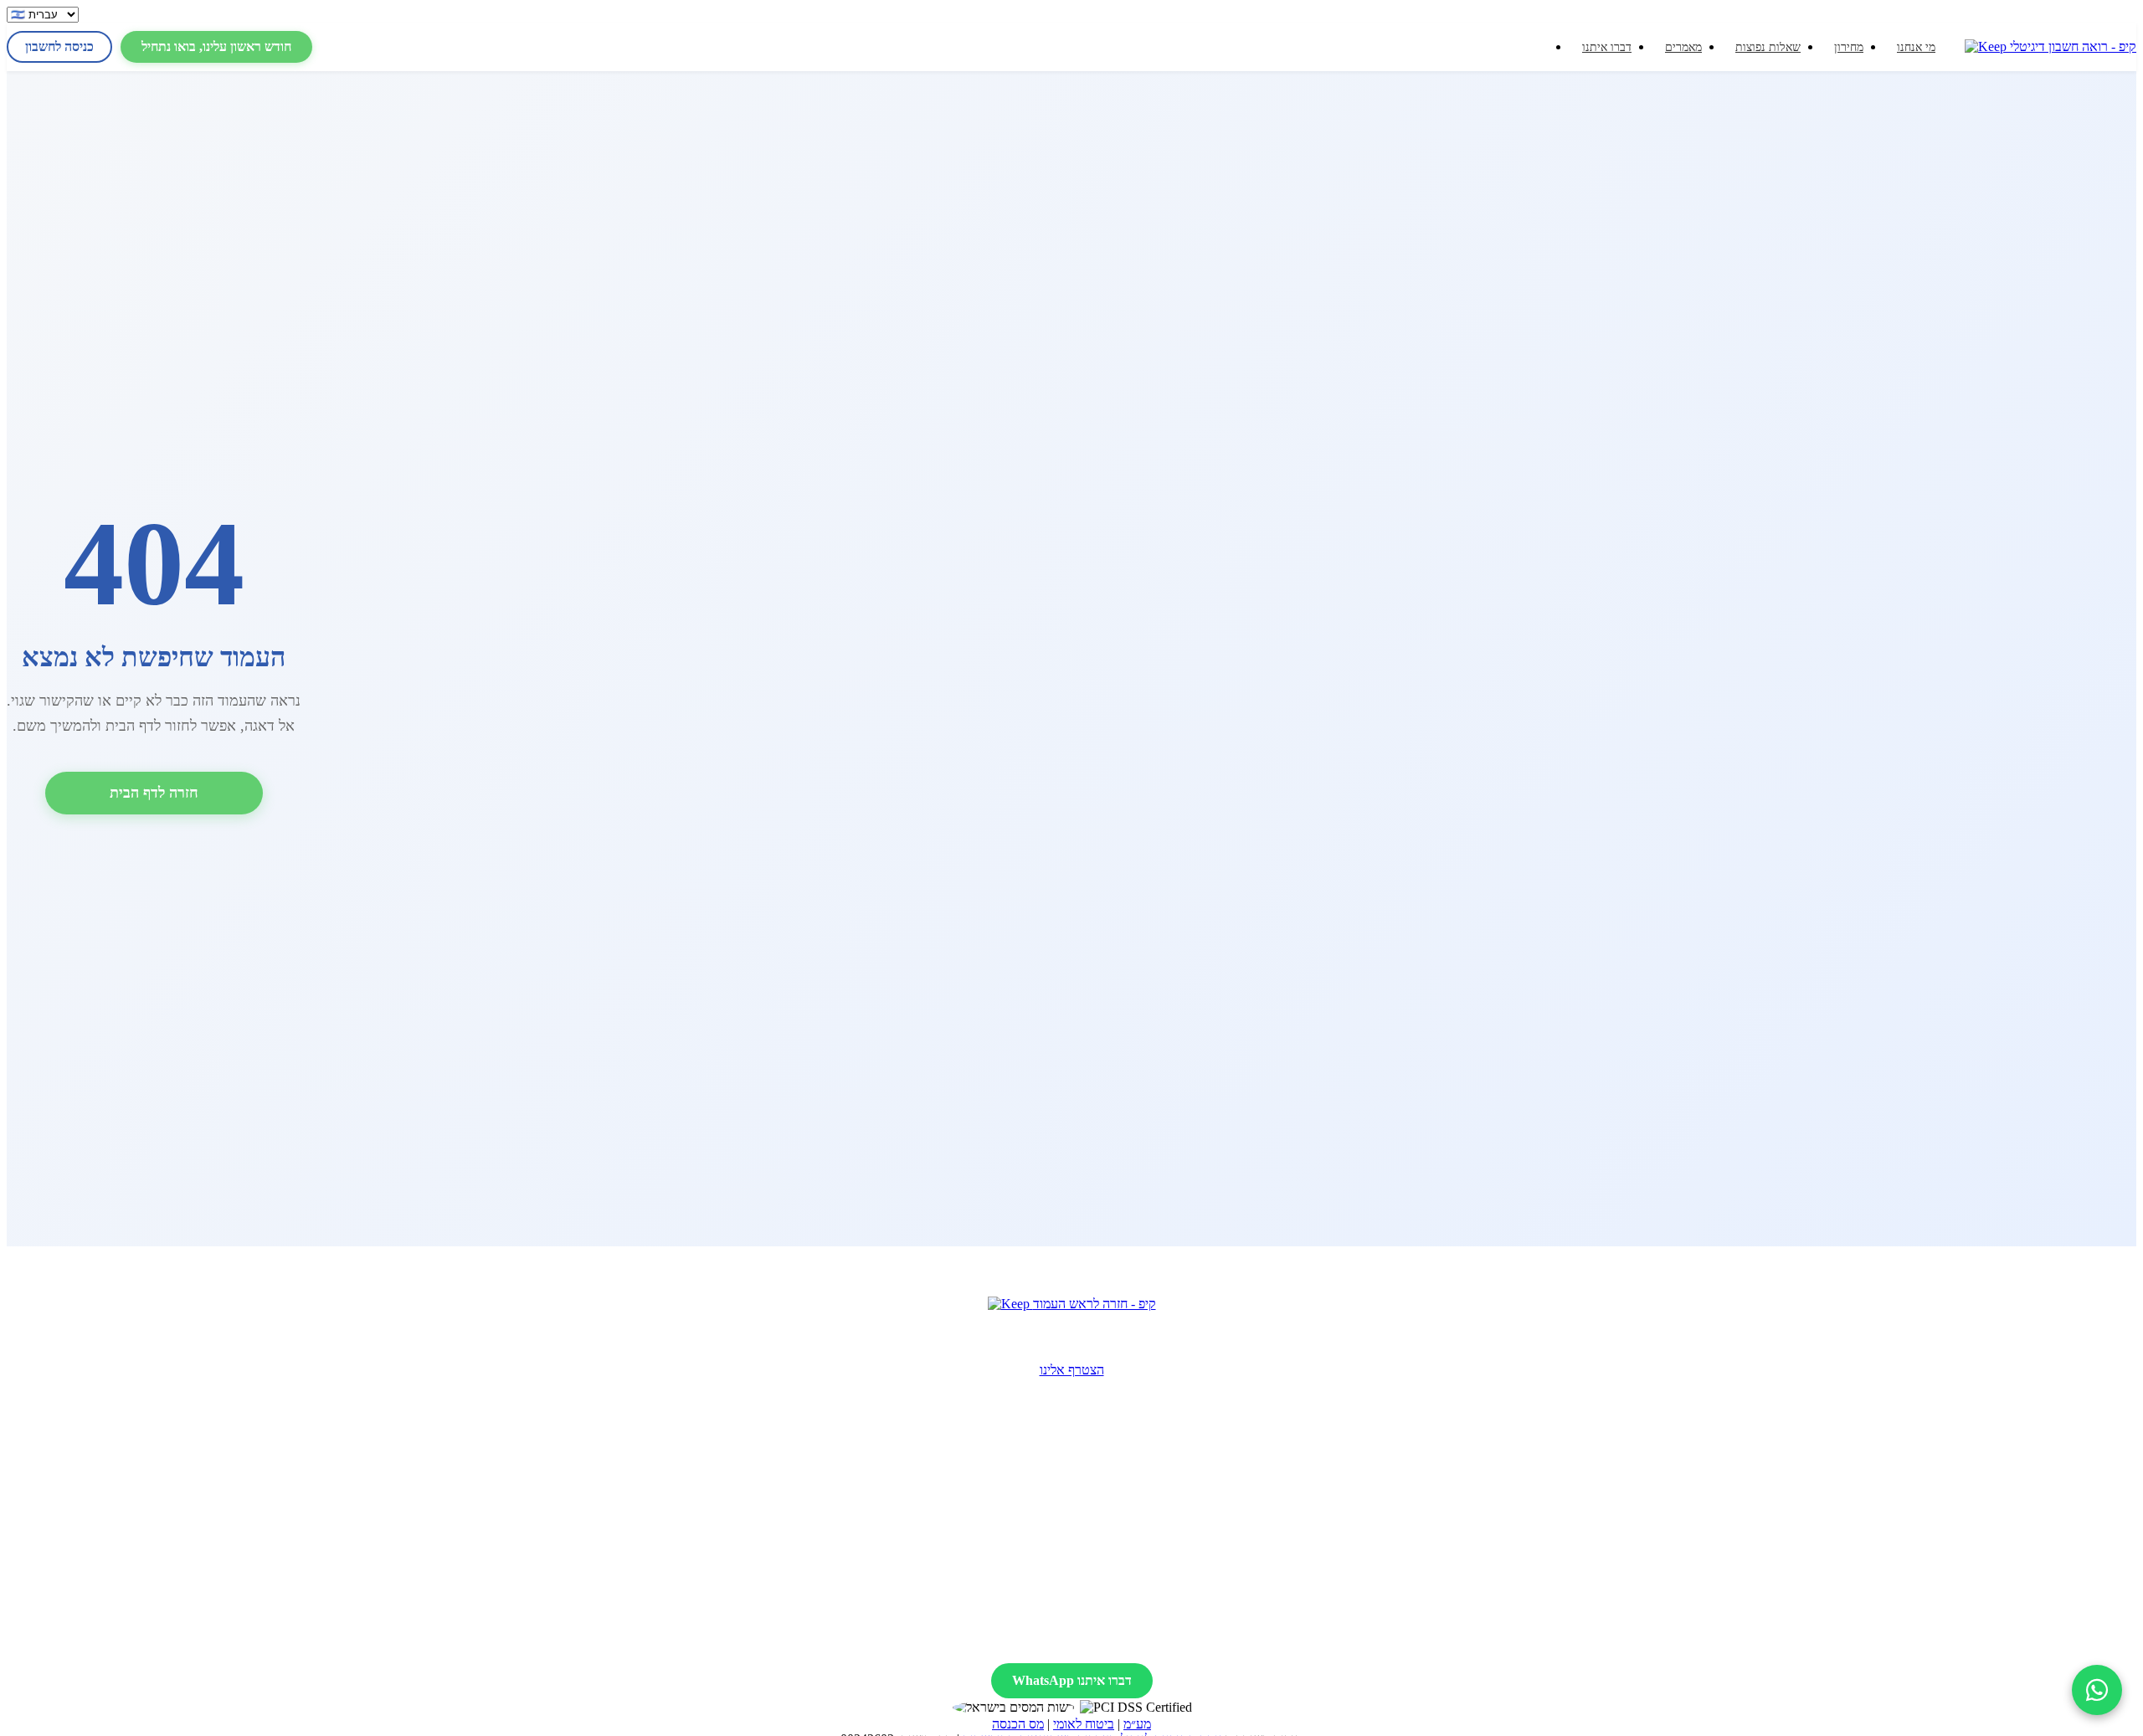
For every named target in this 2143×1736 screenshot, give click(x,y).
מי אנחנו (1916, 47)
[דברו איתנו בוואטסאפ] (2097, 1690)
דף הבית (1826, 1468)
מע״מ (1137, 1724)
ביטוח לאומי (1084, 1724)
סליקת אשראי (1205, 1508)
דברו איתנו (1607, 47)
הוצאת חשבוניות (1205, 1488)
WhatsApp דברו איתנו (1072, 1680)
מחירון (1849, 47)
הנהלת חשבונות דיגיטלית (1205, 1528)
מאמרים (1683, 47)
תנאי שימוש (1169, 1639)
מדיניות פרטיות (1077, 1639)
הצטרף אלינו (1072, 1370)
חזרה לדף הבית (154, 793)
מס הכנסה (1018, 1724)
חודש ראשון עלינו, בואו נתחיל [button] (216, 46)
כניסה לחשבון (59, 46)
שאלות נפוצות (1768, 47)
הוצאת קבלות (1205, 1468)
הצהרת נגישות (980, 1639)
